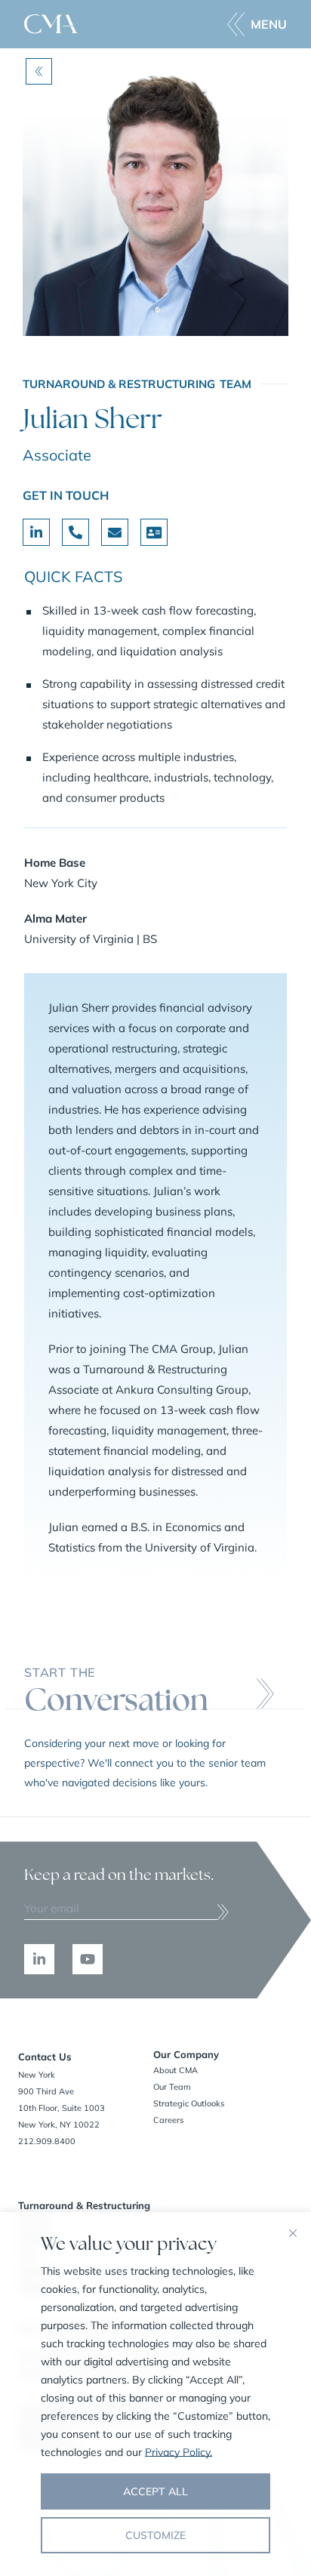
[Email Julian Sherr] (115, 532)
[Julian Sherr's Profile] (36, 532)
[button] (257, 24)
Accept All (156, 2491)
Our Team (172, 2087)
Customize (156, 2535)
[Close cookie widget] (293, 2233)
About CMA (176, 2070)
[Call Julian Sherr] (75, 532)
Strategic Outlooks (189, 2103)
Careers (168, 2120)
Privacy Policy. (179, 2452)
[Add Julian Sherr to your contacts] (154, 532)
